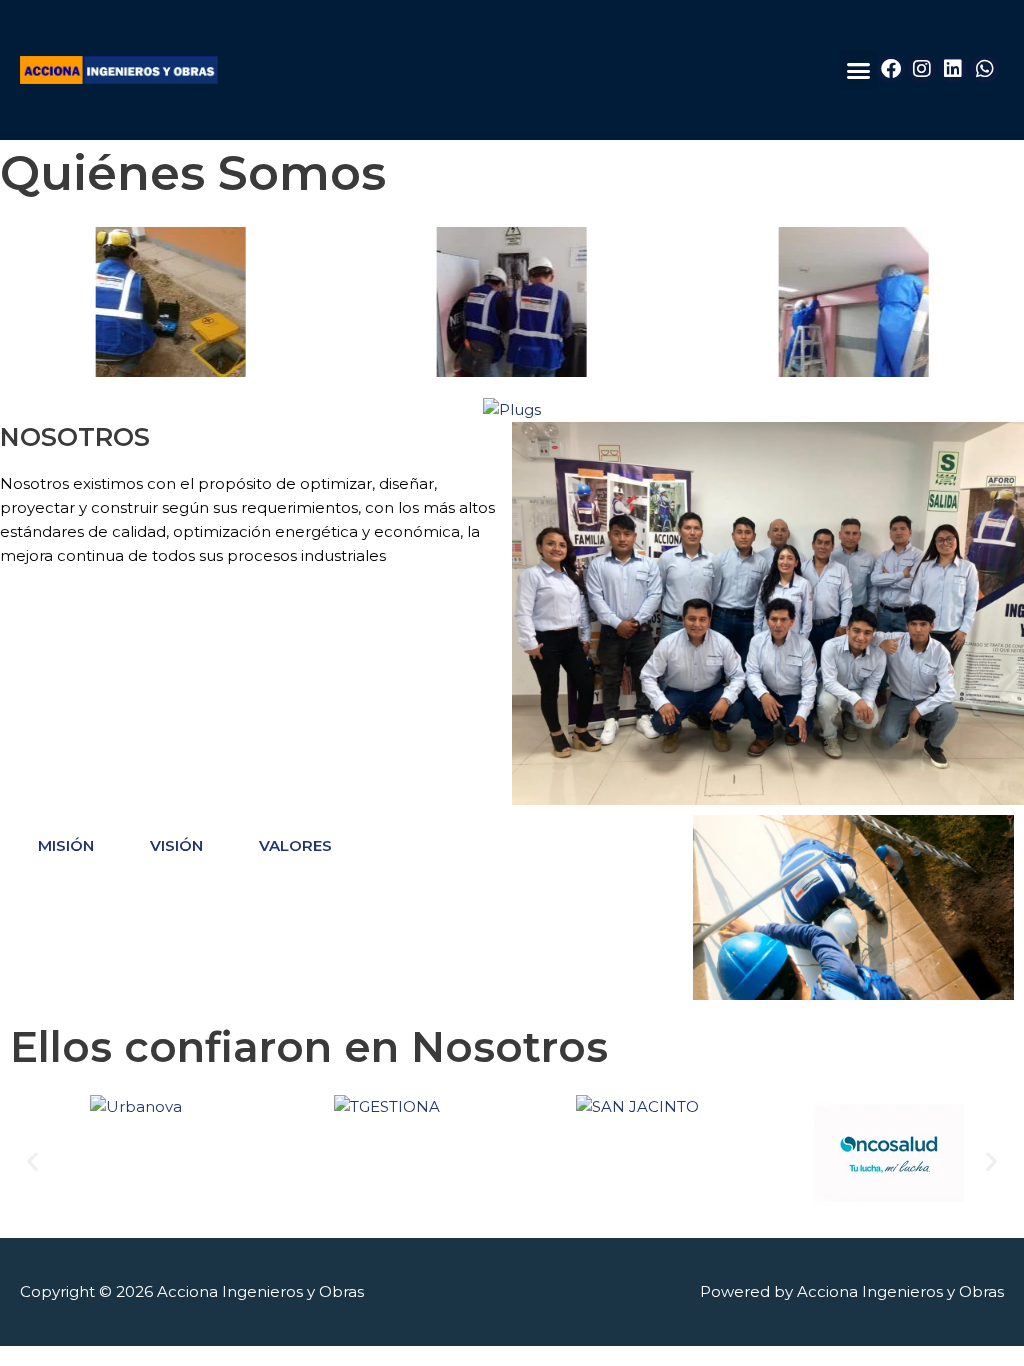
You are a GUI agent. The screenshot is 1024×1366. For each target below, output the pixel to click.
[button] (859, 70)
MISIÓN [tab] (66, 845)
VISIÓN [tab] (176, 845)
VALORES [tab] (295, 845)
